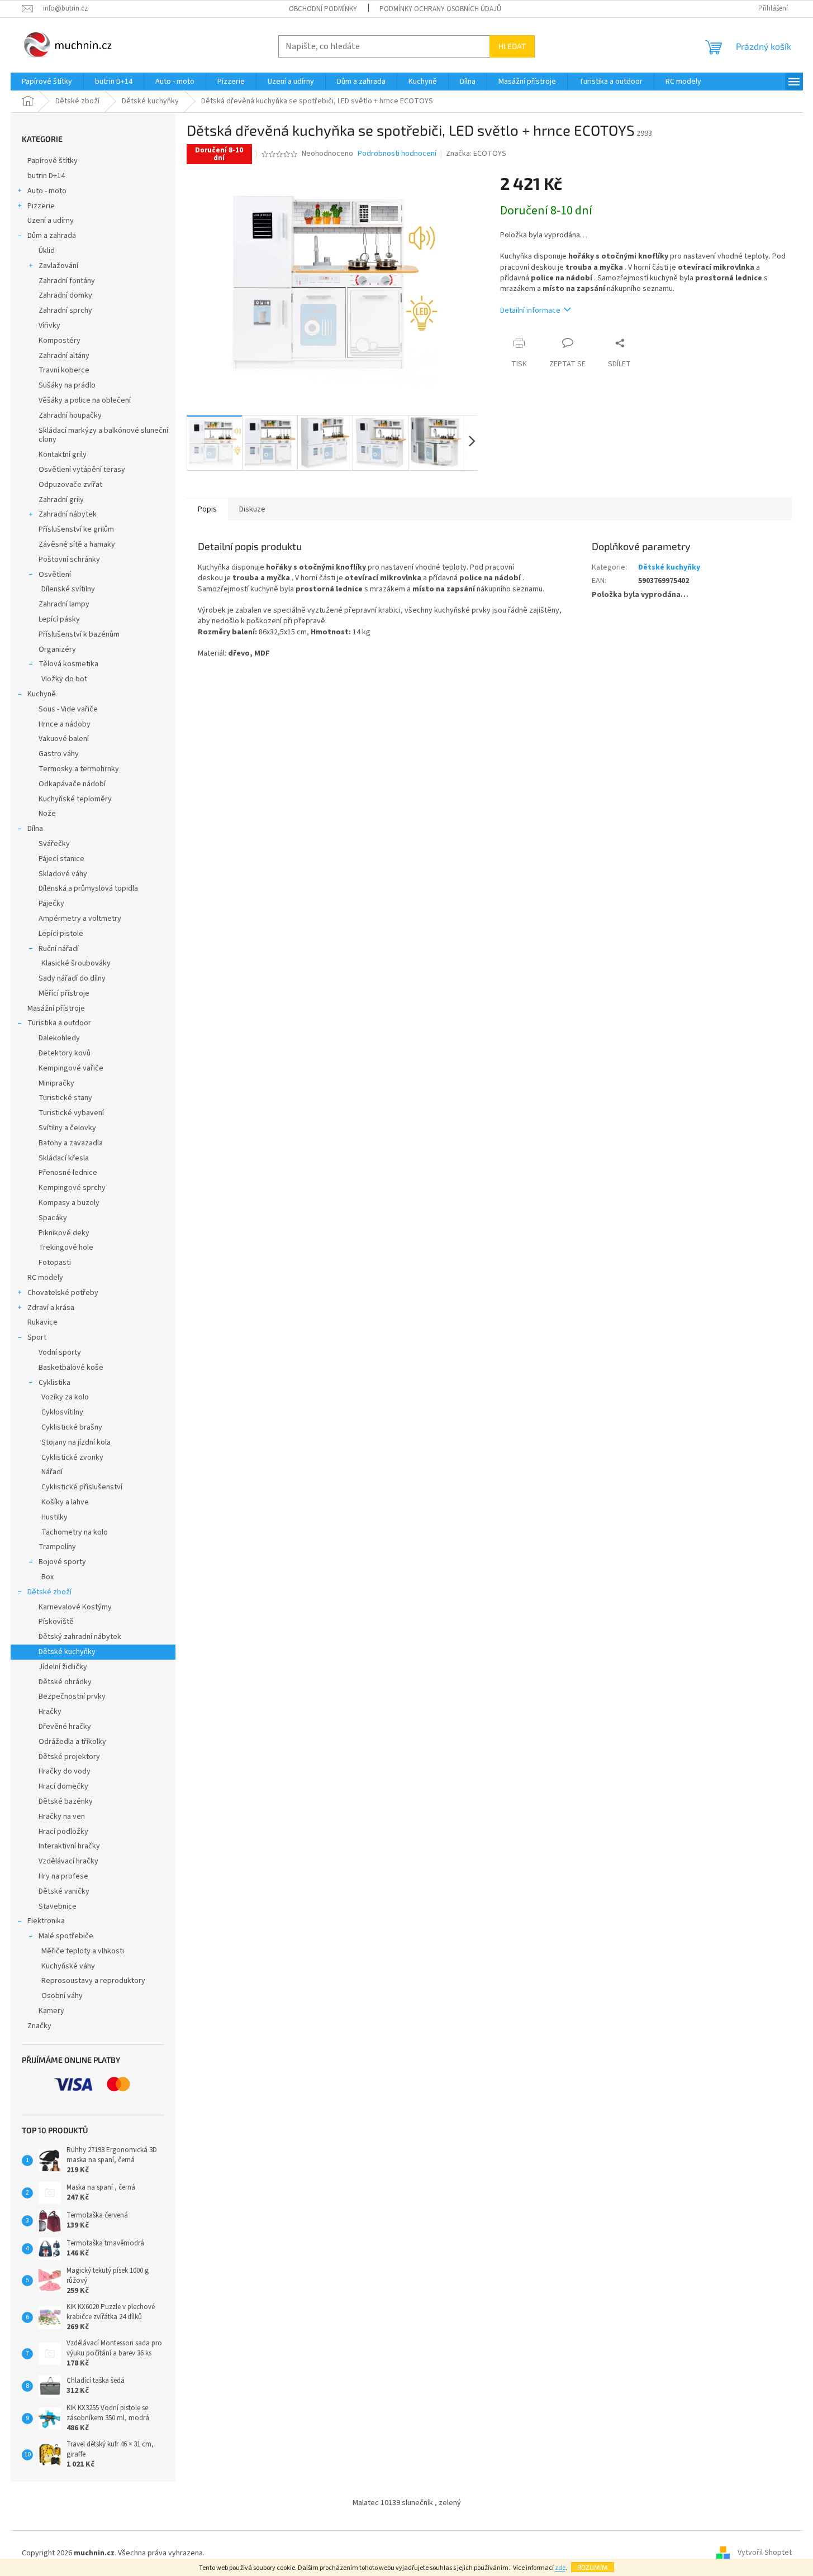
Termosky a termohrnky (79, 769)
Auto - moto (47, 191)
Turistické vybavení (71, 1113)
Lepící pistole (61, 934)
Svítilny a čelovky (67, 1128)
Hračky (50, 1712)
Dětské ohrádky (65, 1682)
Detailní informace (530, 310)
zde (560, 2568)
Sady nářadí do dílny (72, 978)
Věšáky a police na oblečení (85, 400)
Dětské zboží (49, 1592)
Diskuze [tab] (252, 509)
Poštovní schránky (69, 560)
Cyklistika (54, 1383)
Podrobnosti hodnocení (397, 154)
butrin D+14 (46, 176)
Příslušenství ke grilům (76, 529)
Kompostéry (60, 341)
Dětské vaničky (64, 1891)
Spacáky (53, 1218)
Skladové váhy (63, 874)
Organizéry (57, 649)
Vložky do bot (64, 679)
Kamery (51, 2011)
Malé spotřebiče (66, 1936)
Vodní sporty (60, 1352)
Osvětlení (55, 575)
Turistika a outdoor (59, 1023)
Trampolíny (57, 1547)
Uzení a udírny (51, 221)
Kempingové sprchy (72, 1188)
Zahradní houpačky (70, 415)
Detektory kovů (65, 1053)
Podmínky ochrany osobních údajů (440, 9)
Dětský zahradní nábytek (80, 1637)
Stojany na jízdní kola (76, 1442)
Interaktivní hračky (69, 1846)
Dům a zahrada (52, 236)
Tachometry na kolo (75, 1532)
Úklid (47, 251)
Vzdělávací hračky (68, 1861)
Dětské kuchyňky (67, 1652)
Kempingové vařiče (71, 1068)
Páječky (51, 904)
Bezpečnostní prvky (72, 1696)
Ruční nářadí (59, 949)
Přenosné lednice (68, 1173)
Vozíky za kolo (65, 1397)
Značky (39, 2026)
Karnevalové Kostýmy (75, 1607)
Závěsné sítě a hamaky (77, 544)
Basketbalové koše (71, 1368)
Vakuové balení (64, 739)
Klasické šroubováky (76, 963)
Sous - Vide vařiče (68, 709)
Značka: (476, 154)
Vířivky (49, 326)
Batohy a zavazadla (71, 1143)
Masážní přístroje (56, 1009)
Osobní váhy (62, 1996)
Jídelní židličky (63, 1667)
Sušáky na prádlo (67, 385)
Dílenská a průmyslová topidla (88, 888)
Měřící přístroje (64, 993)
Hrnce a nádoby (65, 724)
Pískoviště (56, 1622)
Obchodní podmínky (323, 9)
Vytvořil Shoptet (765, 2553)
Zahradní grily (61, 500)
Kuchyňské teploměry (75, 799)
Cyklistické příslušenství (82, 1487)
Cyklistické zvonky (72, 1457)
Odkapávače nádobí (72, 784)
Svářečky (54, 844)
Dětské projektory (69, 1757)
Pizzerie (41, 206)
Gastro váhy (59, 754)
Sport (37, 1337)
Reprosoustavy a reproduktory (93, 1981)
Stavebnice (58, 1906)
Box (47, 1577)
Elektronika (46, 1921)
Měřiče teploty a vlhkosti (83, 1951)
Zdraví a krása (51, 1308)
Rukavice (42, 1322)
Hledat (512, 46)
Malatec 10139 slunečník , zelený (407, 2503)
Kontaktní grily (63, 455)
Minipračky (56, 1083)
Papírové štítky (53, 161)
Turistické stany (65, 1098)
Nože (47, 814)
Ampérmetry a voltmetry (80, 919)
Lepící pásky (59, 619)
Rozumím (593, 2567)
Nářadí (52, 1472)
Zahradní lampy (64, 604)
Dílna (35, 829)
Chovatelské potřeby (63, 1293)
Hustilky (54, 1517)
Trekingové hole (66, 1248)
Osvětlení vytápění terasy (82, 470)
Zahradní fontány (67, 281)
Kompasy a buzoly (69, 1203)
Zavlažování (58, 266)
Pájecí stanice (61, 859)
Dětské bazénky (66, 1801)
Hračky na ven (62, 1817)
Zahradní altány (64, 356)
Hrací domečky (63, 1786)
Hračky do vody (65, 1771)
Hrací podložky (63, 1832)
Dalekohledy (59, 1038)
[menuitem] (47, 82)
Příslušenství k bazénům (79, 634)
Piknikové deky (64, 1233)
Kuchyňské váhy (68, 1966)
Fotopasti (55, 1263)
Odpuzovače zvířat (70, 485)
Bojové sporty (62, 1562)
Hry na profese (63, 1876)
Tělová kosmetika (68, 664)
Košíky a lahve (65, 1502)
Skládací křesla (64, 1158)
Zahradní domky (65, 295)
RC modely (45, 1278)
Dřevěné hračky (65, 1727)
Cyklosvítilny (62, 1412)
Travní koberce (64, 370)
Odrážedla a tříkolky (72, 1742)
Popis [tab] (207, 509)
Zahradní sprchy (65, 310)
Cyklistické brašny (72, 1427)
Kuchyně (42, 694)
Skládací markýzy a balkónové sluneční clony (103, 435)
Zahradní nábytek (68, 514)
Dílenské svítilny (68, 589)
